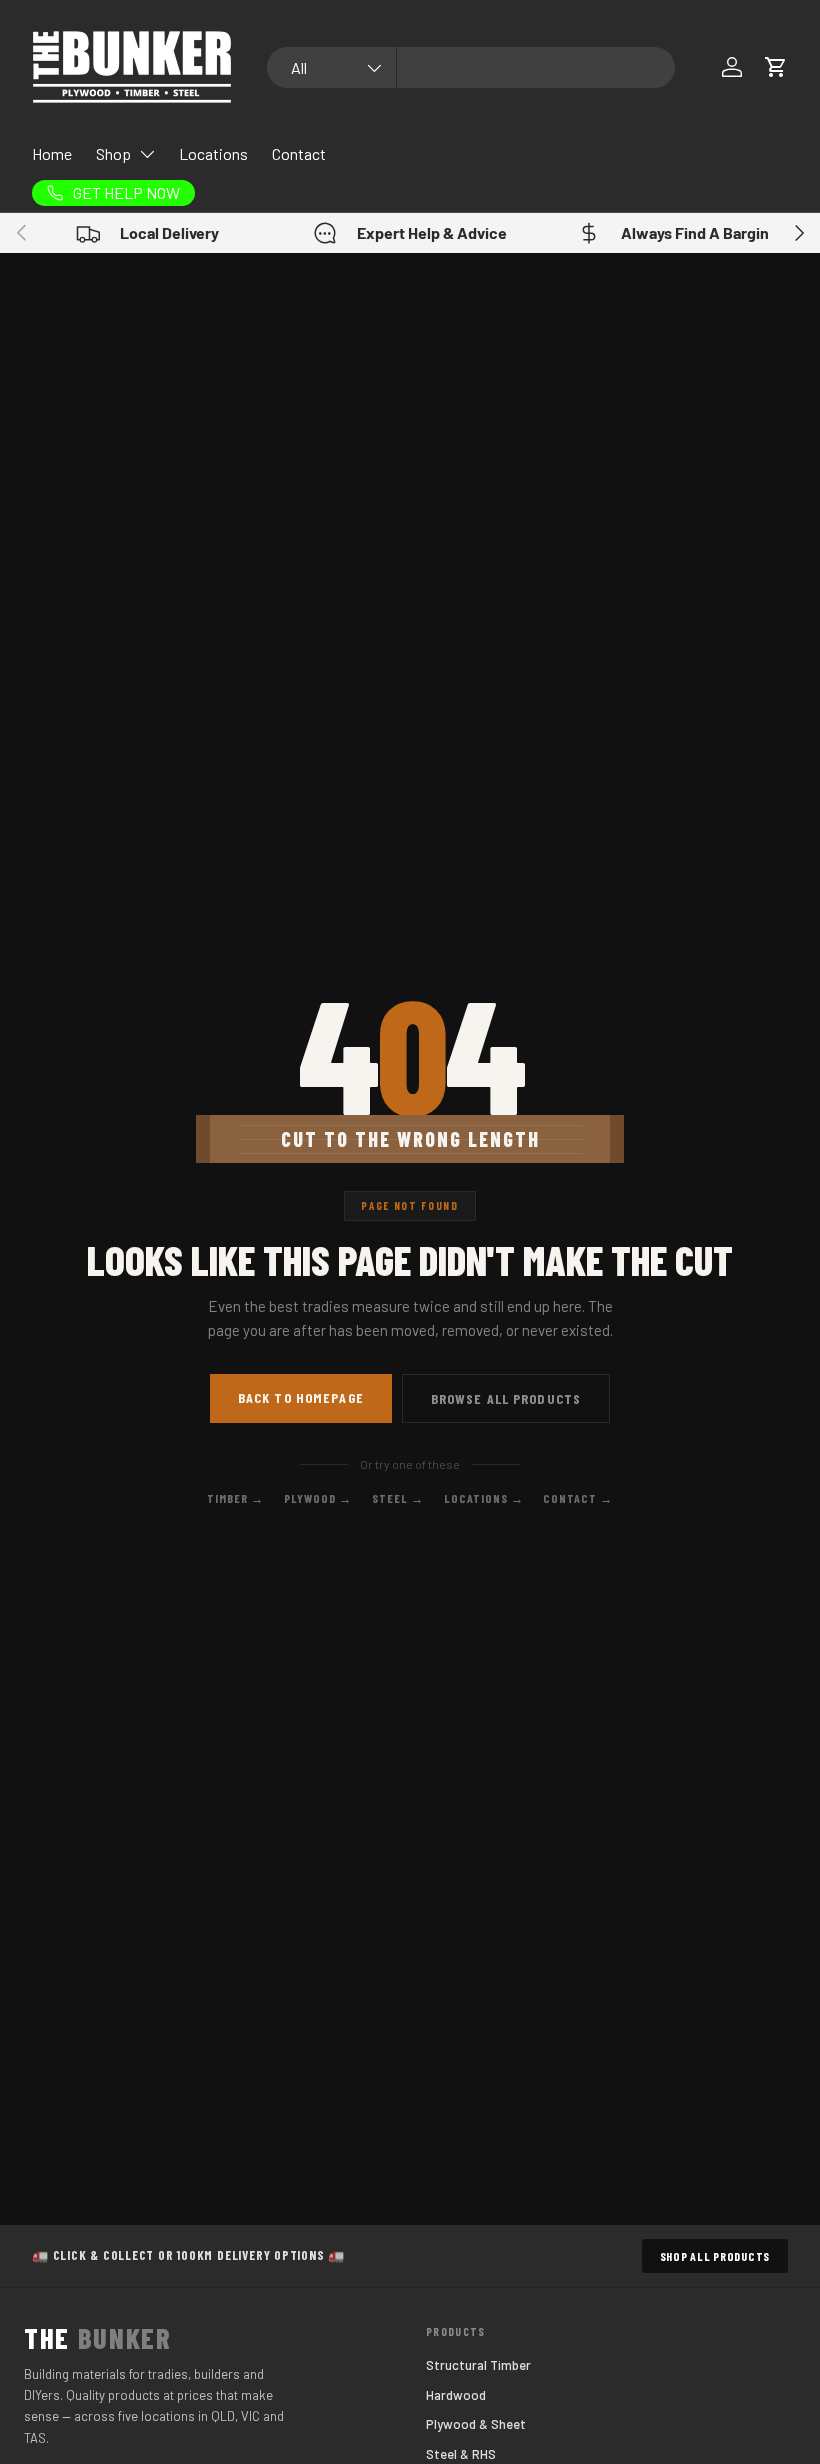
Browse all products (506, 1398)
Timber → (235, 1498)
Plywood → (318, 1498)
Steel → (398, 1498)
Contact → (578, 1498)
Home (52, 153)
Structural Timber (478, 2365)
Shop (113, 153)
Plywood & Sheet (476, 2424)
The (98, 2338)
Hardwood (456, 2395)
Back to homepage (301, 1397)
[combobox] (471, 67)
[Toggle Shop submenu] (147, 154)
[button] (776, 67)
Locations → (484, 1498)
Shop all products (715, 2256)
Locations (213, 153)
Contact (299, 153)
